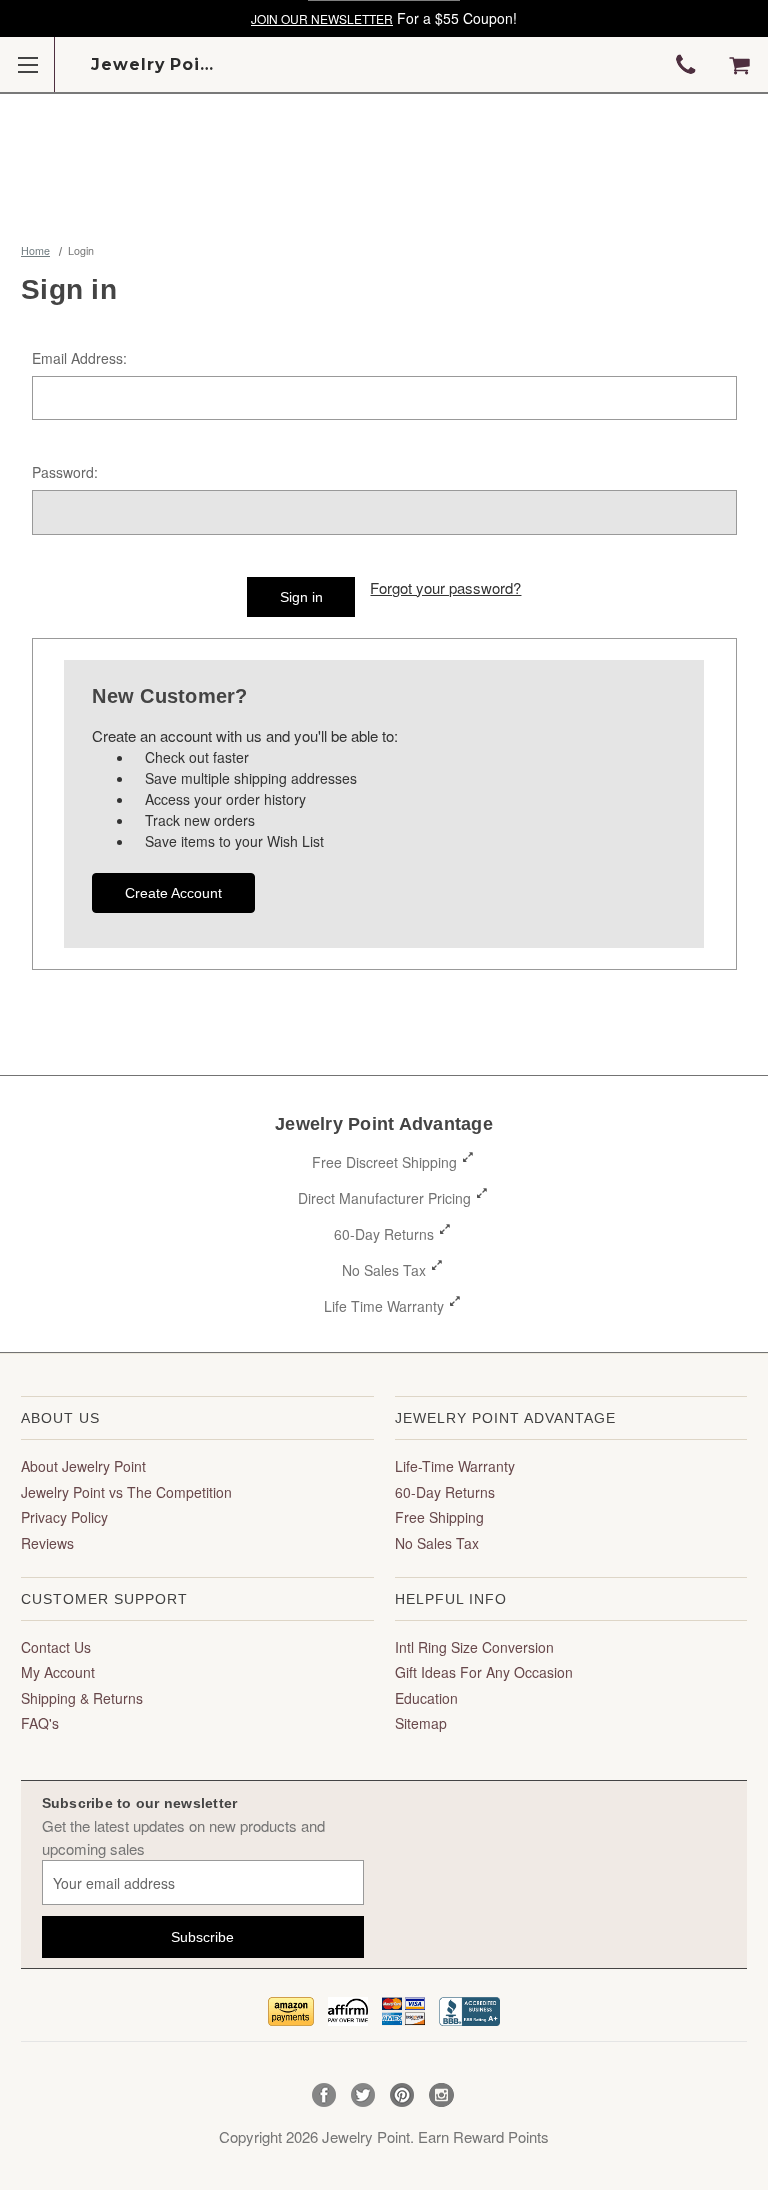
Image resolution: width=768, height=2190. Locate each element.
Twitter (363, 2095)
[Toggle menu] (27, 64)
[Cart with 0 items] (739, 65)
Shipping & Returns (82, 1698)
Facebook (324, 2095)
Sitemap (421, 1723)
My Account (58, 1672)
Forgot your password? (445, 587)
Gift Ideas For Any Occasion (484, 1672)
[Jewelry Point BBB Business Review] (469, 2008)
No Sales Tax (384, 1270)
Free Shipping (439, 1517)
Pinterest (402, 2095)
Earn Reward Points (483, 2136)
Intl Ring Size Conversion (474, 1647)
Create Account (173, 893)
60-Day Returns (384, 1234)
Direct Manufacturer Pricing (384, 1198)
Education (426, 1698)
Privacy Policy (64, 1517)
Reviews (47, 1543)
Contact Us (56, 1647)
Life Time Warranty (384, 1306)
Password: (65, 472)
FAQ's (40, 1723)
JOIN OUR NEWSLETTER (322, 18)
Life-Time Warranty (455, 1466)
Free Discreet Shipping (384, 1162)
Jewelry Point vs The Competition (126, 1492)
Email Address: (79, 358)
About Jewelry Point (83, 1466)
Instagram (441, 2095)
